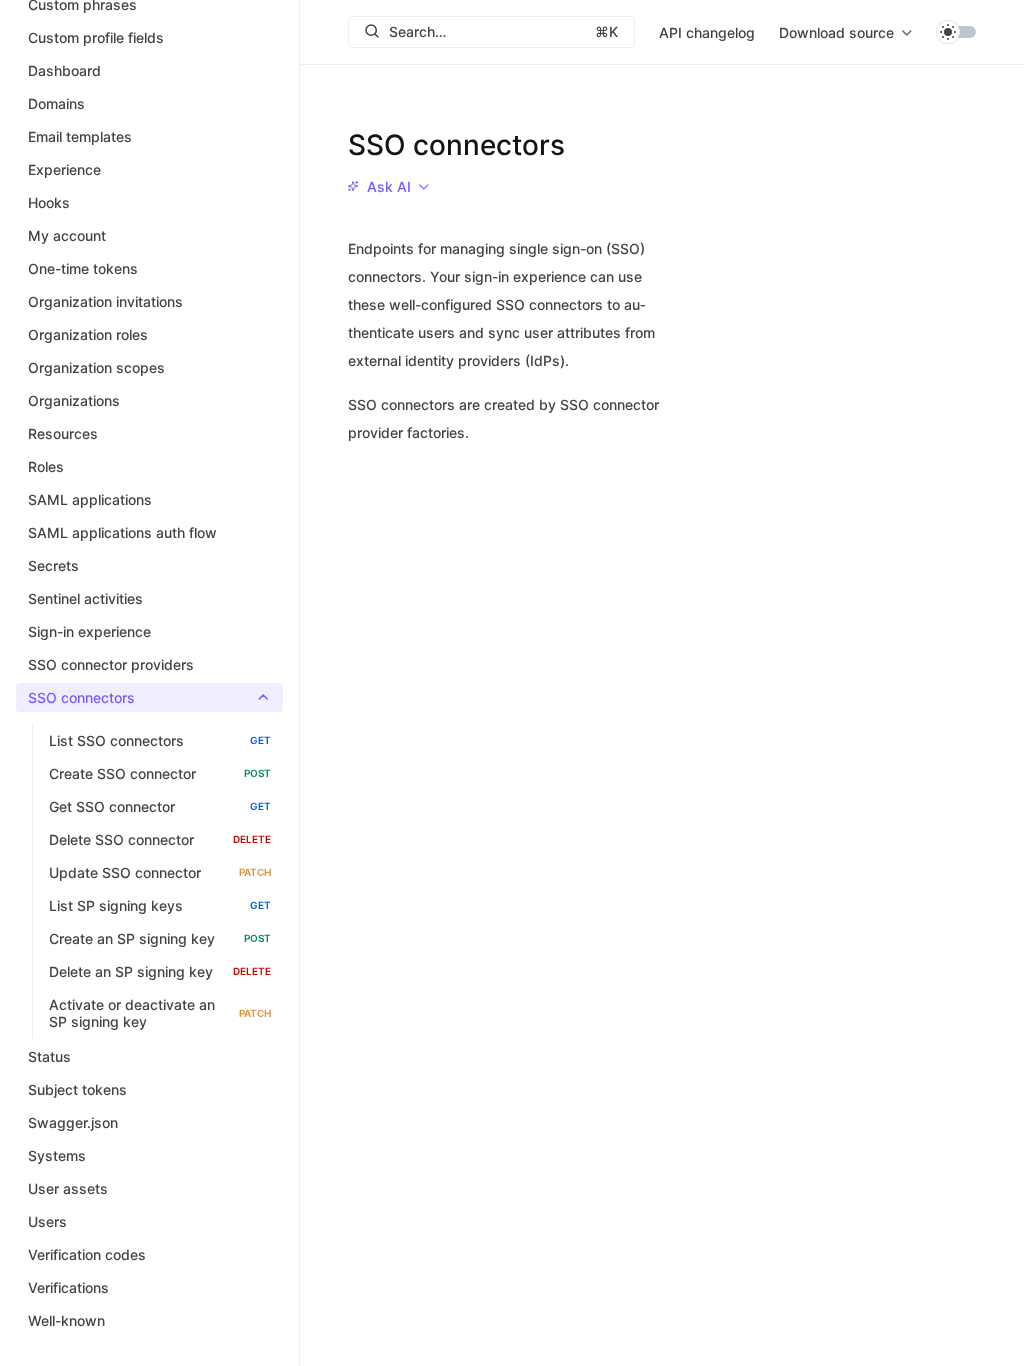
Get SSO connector (160, 806)
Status (49, 1056)
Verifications (68, 1287)
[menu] (845, 32)
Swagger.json (73, 1122)
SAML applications (90, 499)
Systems (57, 1155)
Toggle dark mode (956, 32)
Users (47, 1221)
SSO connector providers (111, 664)
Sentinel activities (85, 598)
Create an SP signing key (160, 938)
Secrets (53, 565)
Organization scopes (96, 367)
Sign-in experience (89, 631)
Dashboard (64, 70)
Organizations (74, 400)
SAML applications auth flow (122, 532)
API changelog (707, 32)
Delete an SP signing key (160, 971)
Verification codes (87, 1254)
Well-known (66, 1320)
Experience (64, 169)
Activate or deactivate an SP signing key (160, 1013)
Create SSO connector (160, 773)
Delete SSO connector (160, 839)
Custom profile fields (96, 37)
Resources (63, 433)
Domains (56, 103)
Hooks (49, 202)
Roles (46, 466)
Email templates (80, 136)
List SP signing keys (160, 905)
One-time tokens (83, 268)
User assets (68, 1188)
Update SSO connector (160, 872)
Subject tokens (77, 1089)
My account (67, 235)
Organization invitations (105, 301)
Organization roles (88, 334)
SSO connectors (81, 697)
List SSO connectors (160, 740)
